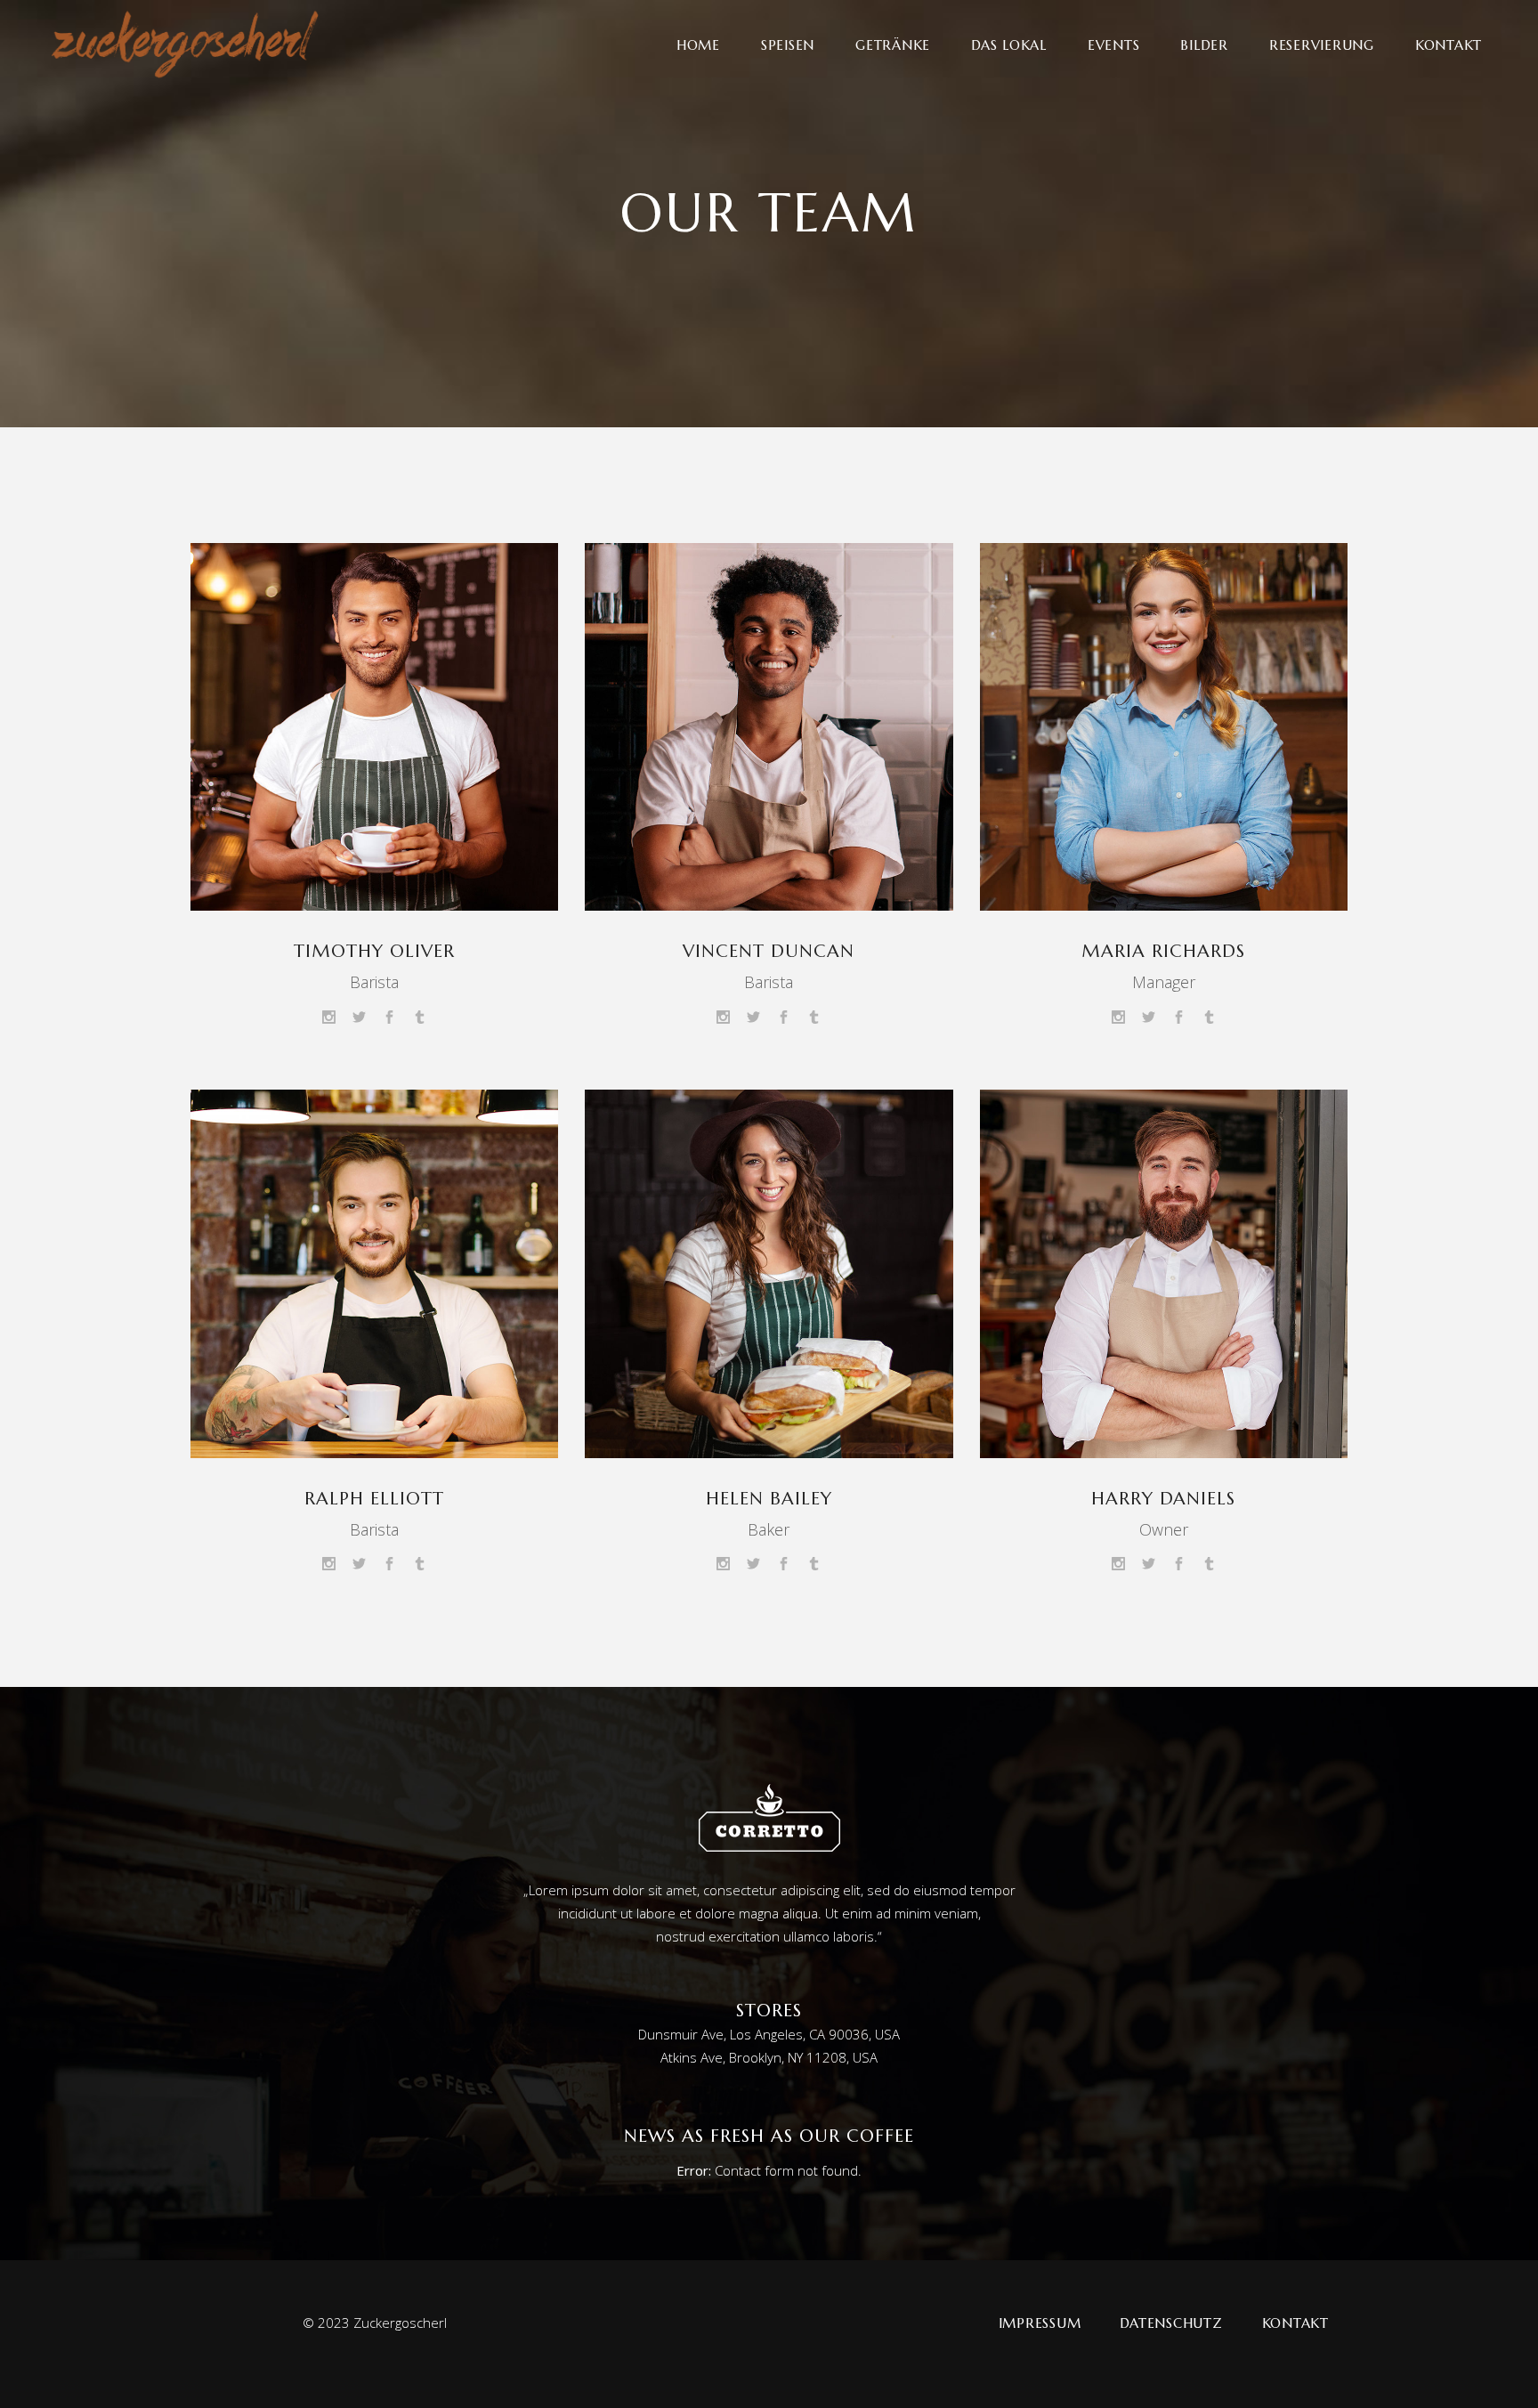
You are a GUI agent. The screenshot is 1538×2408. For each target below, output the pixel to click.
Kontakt (1295, 2323)
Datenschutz (1171, 2323)
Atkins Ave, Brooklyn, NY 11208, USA (769, 2057)
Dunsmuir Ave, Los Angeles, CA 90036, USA (769, 2034)
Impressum (1040, 2323)
